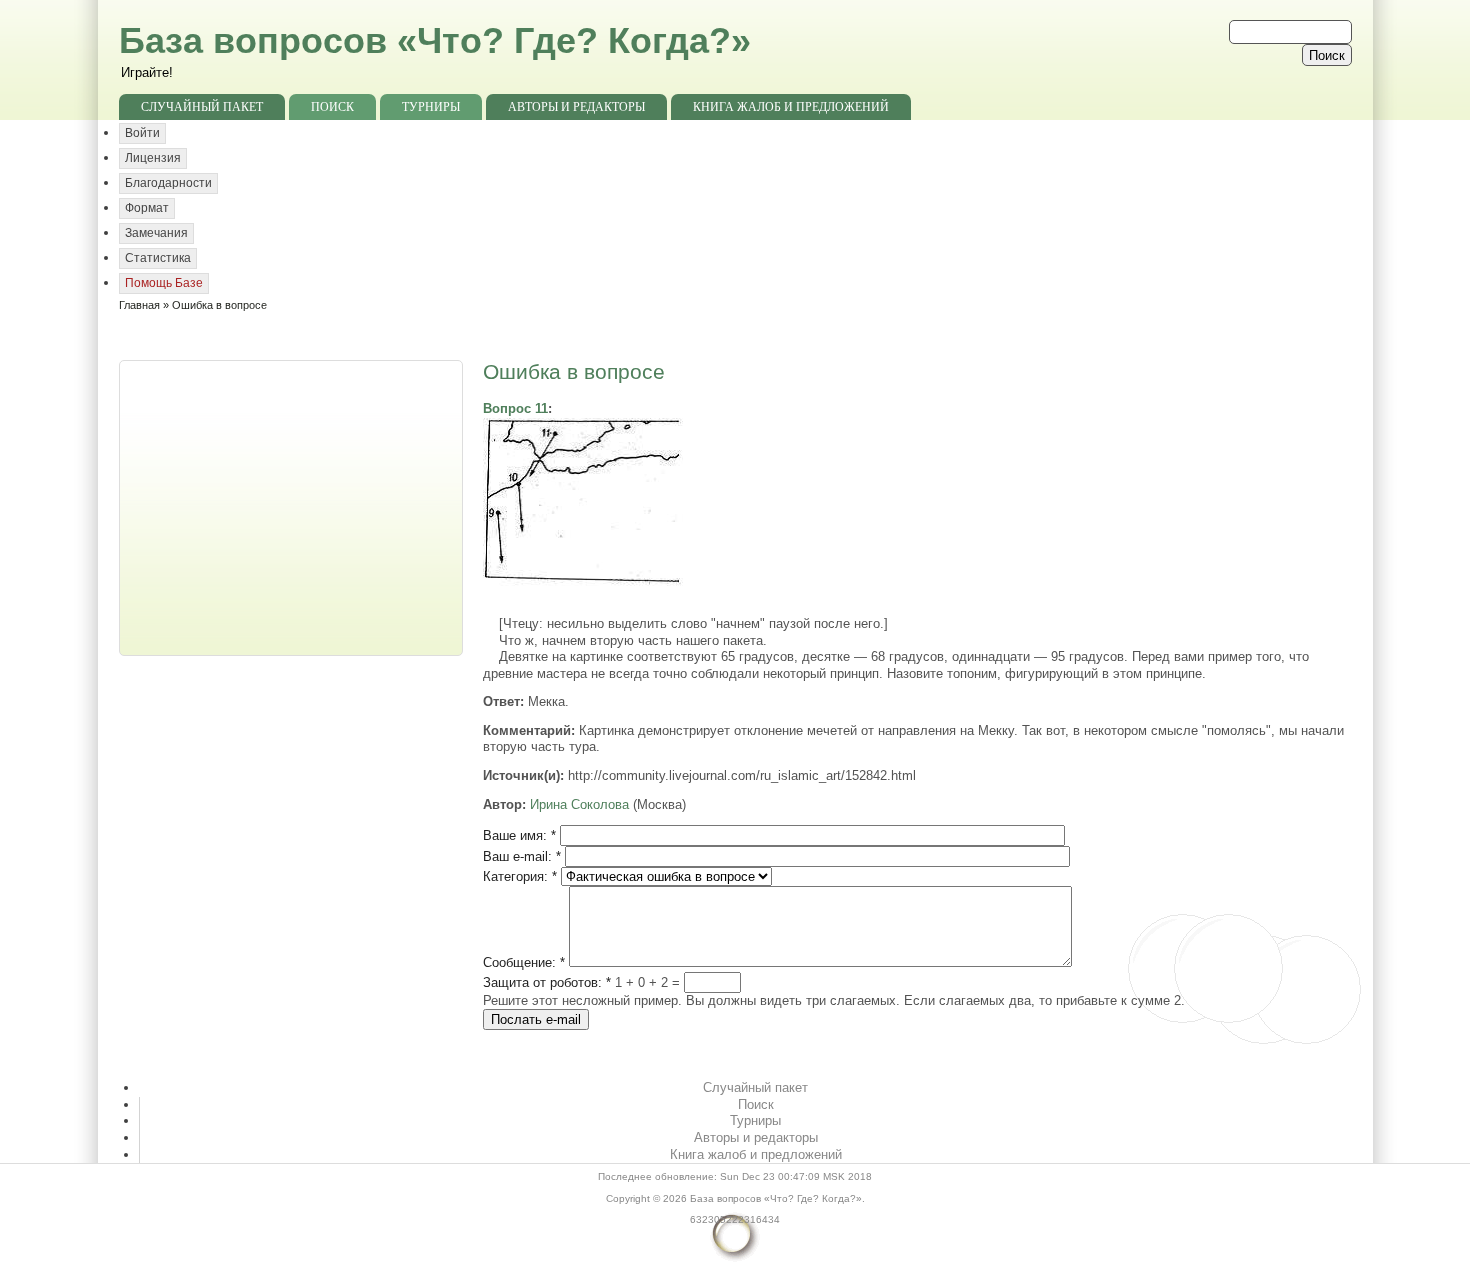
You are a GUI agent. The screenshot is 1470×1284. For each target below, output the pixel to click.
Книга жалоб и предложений (791, 107)
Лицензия (153, 158)
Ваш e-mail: (522, 856)
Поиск (332, 107)
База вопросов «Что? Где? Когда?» (435, 40)
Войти (142, 133)
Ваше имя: (519, 835)
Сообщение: (524, 962)
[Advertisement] (293, 506)
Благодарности (168, 183)
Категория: (520, 876)
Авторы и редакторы (576, 107)
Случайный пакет (202, 107)
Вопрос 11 (515, 408)
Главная (139, 305)
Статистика (158, 258)
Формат (147, 208)
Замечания (156, 233)
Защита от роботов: (547, 982)
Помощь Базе (164, 283)
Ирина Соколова (579, 804)
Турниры (431, 107)
